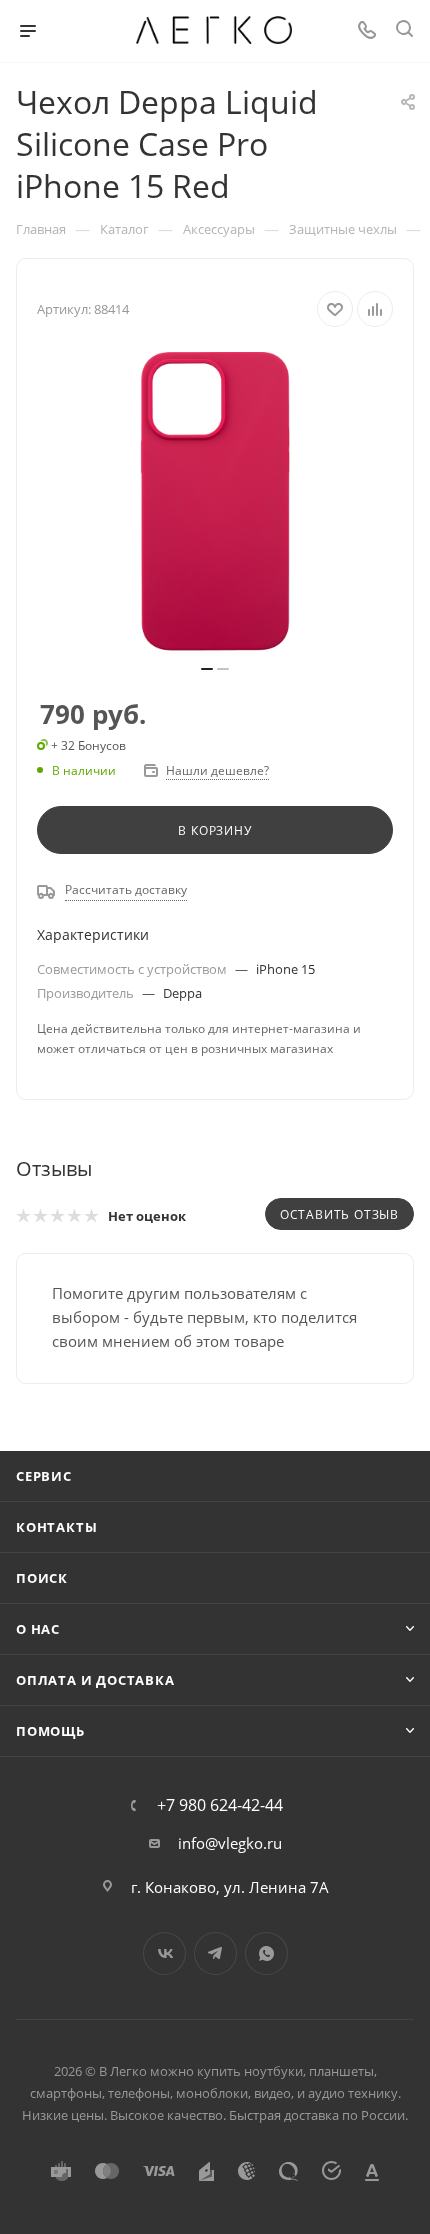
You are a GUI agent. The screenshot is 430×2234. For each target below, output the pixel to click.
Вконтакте (164, 1953)
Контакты (56, 1527)
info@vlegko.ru (230, 1843)
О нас (38, 1629)
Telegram (215, 1953)
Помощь (50, 1731)
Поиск (42, 1578)
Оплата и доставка (95, 1680)
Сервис (44, 1476)
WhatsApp (266, 1953)
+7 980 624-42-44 (220, 1805)
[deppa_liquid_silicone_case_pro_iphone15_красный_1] (215, 502)
